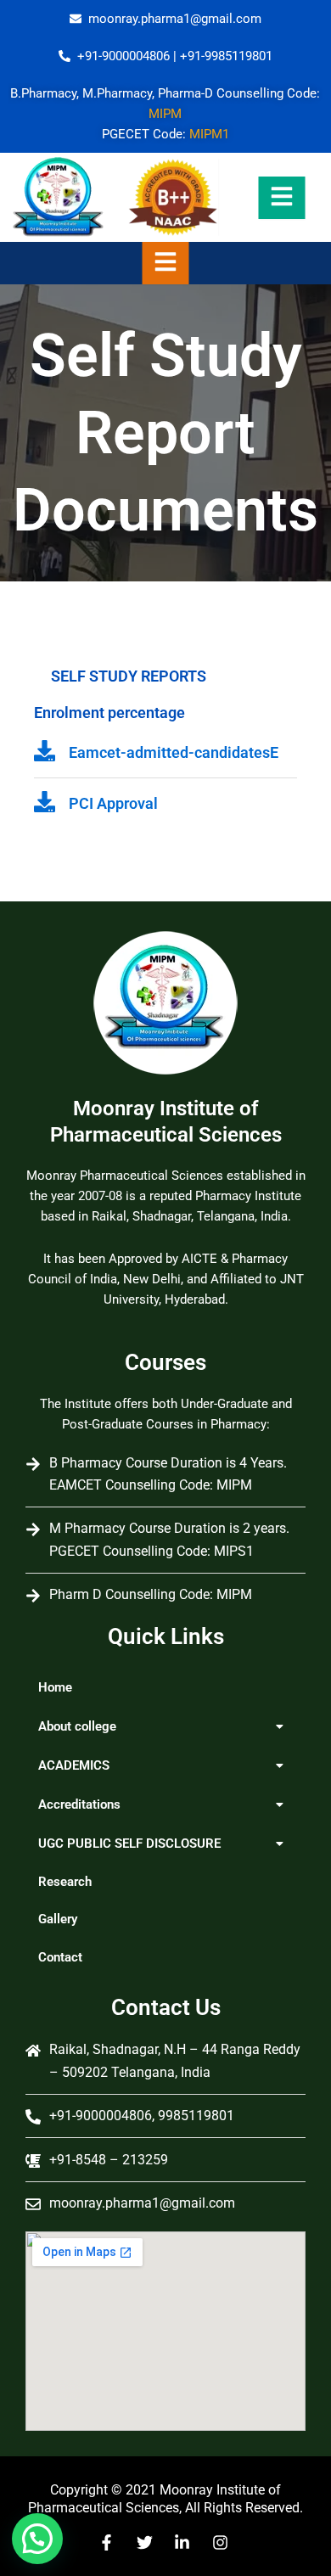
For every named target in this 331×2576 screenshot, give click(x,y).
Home (55, 1687)
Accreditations (79, 1804)
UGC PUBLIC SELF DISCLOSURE (129, 1844)
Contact (60, 1957)
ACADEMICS (74, 1765)
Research (65, 1882)
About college (77, 1726)
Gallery (58, 1919)
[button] (165, 1726)
